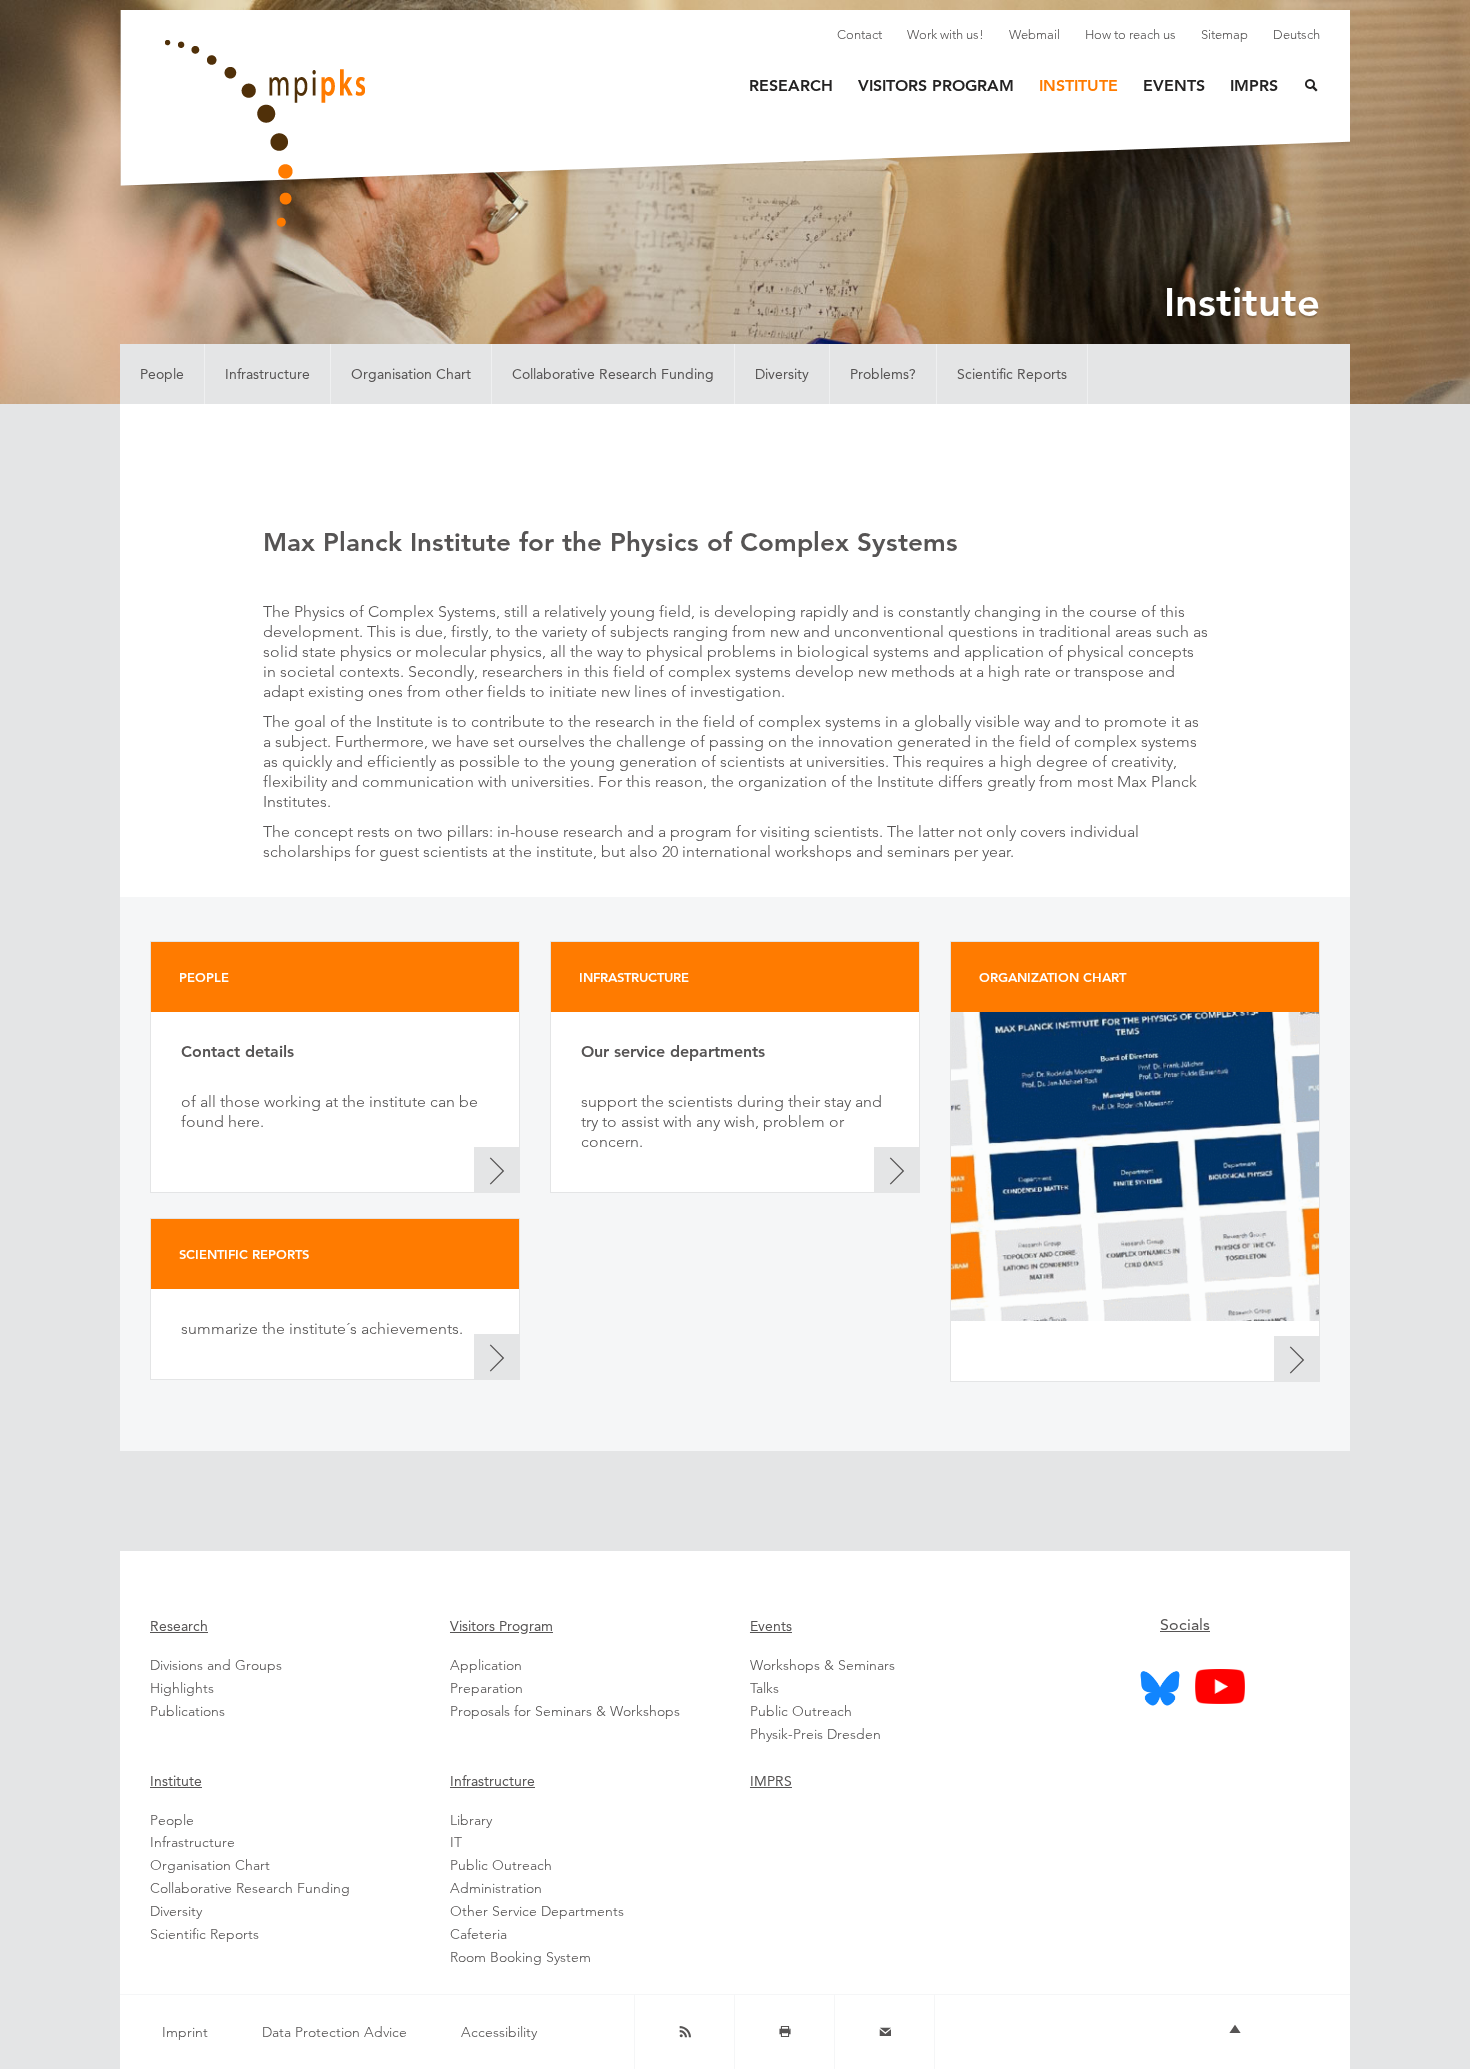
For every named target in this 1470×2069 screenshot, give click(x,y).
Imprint (185, 2032)
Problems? (883, 374)
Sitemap (1224, 34)
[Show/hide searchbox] (1298, 87)
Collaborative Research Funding (613, 374)
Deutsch (1296, 34)
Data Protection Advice (334, 2032)
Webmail (1034, 34)
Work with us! (945, 34)
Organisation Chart (411, 374)
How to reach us (1130, 34)
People (162, 374)
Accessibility (499, 2032)
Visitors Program (936, 85)
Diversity (782, 374)
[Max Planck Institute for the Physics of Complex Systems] (365, 133)
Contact (859, 34)
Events (1174, 85)
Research (791, 85)
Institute (1078, 85)
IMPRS (1254, 85)
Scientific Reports (1012, 374)
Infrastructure (267, 374)
